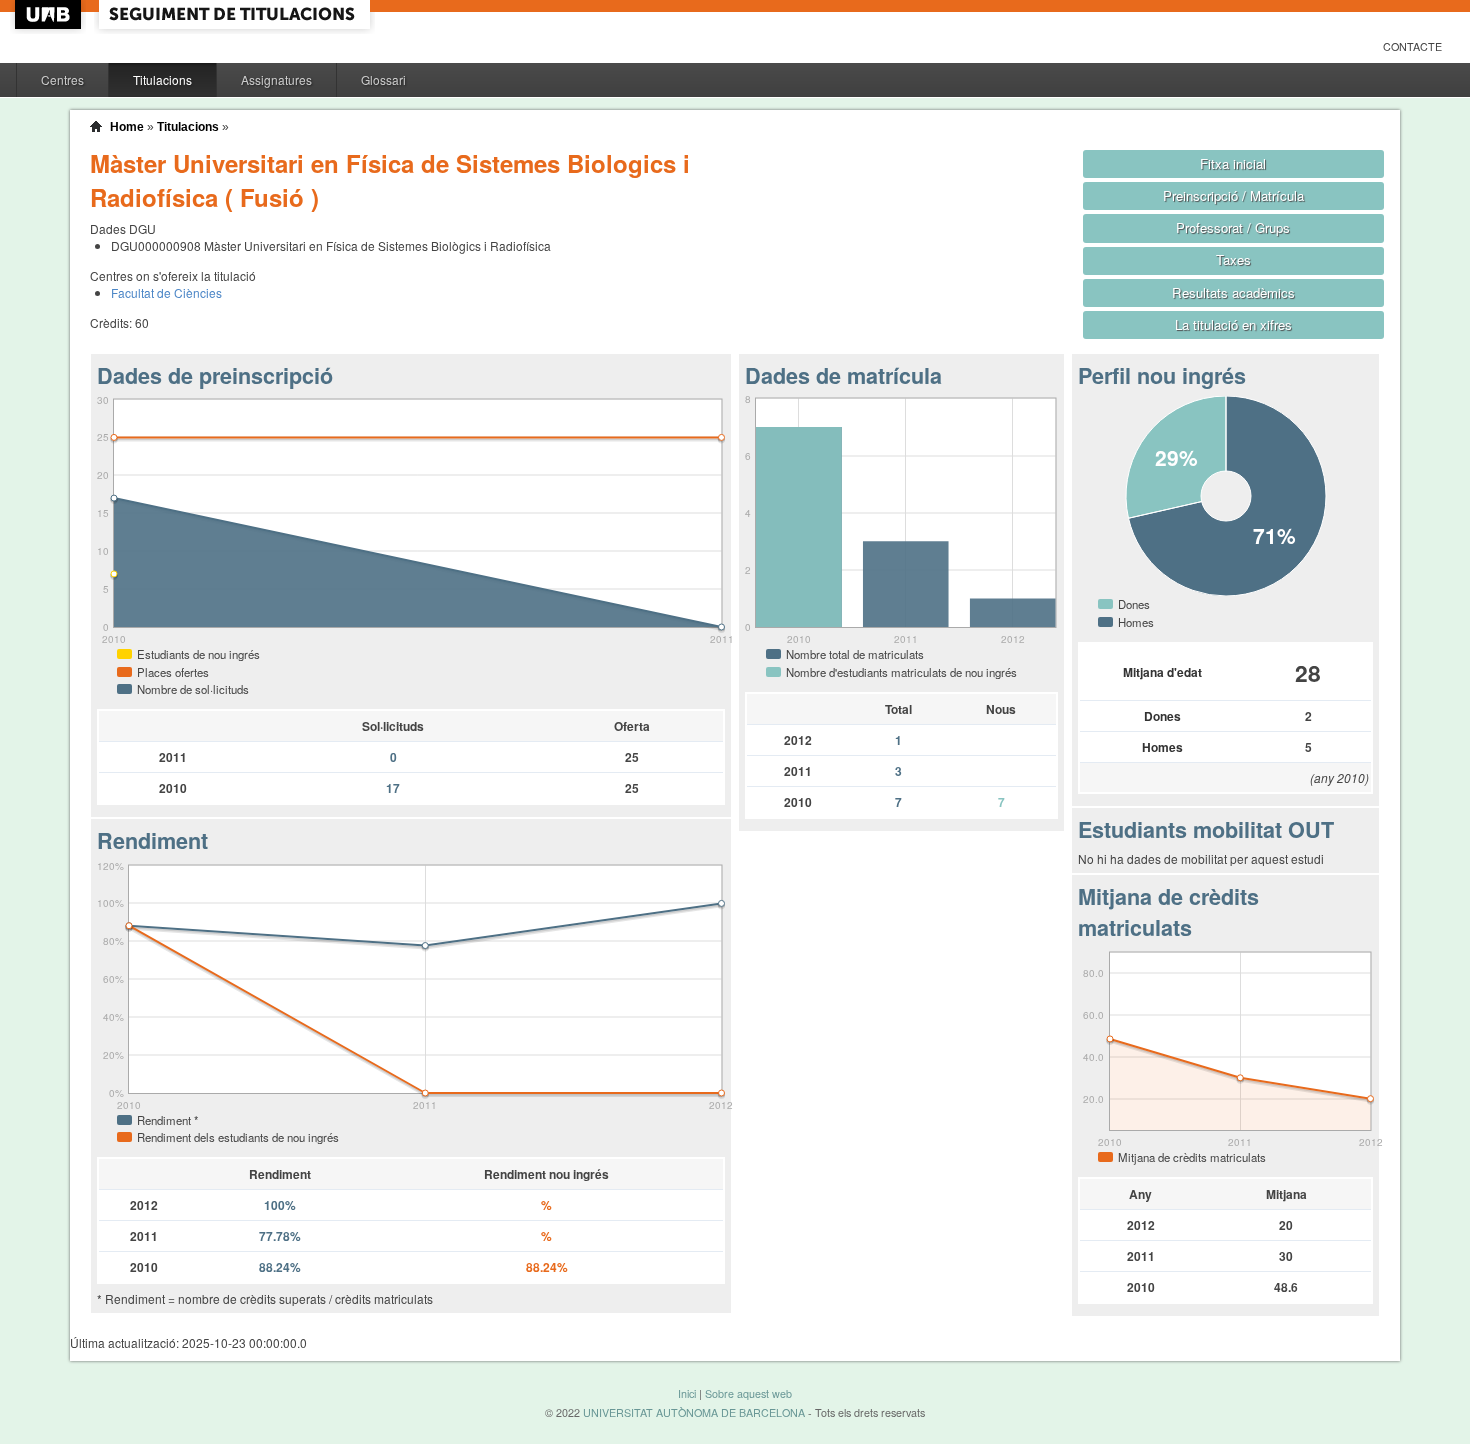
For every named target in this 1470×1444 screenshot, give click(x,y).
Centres (62, 79)
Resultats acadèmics (1233, 292)
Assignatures (276, 79)
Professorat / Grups (1233, 227)
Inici (687, 1393)
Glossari (383, 79)
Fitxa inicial (1233, 163)
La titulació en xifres (1233, 324)
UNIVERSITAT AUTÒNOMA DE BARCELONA (694, 1412)
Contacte (1412, 46)
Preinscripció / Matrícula (1233, 195)
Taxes (1233, 259)
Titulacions (162, 79)
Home (127, 127)
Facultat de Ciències (166, 292)
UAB (50, 14)
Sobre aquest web (748, 1393)
